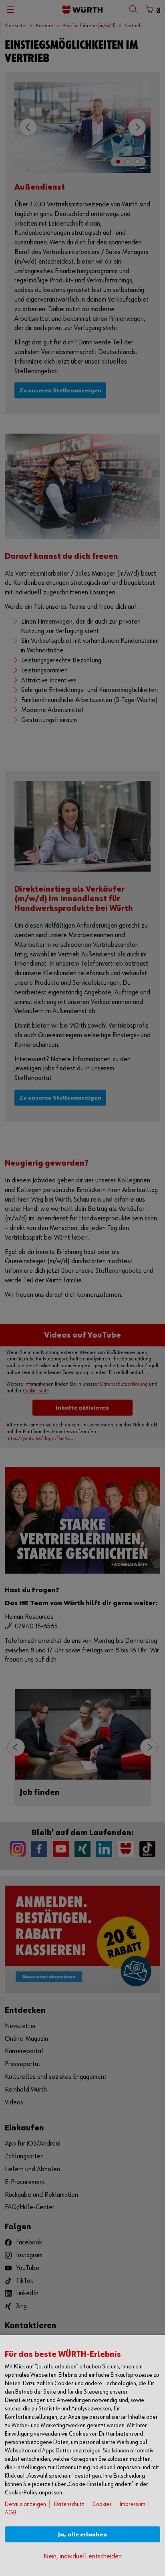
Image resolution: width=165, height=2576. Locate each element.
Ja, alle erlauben (82, 2535)
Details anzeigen (25, 2504)
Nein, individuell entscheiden (83, 2557)
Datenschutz (69, 2504)
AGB (11, 2513)
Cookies (102, 2504)
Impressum (133, 2504)
